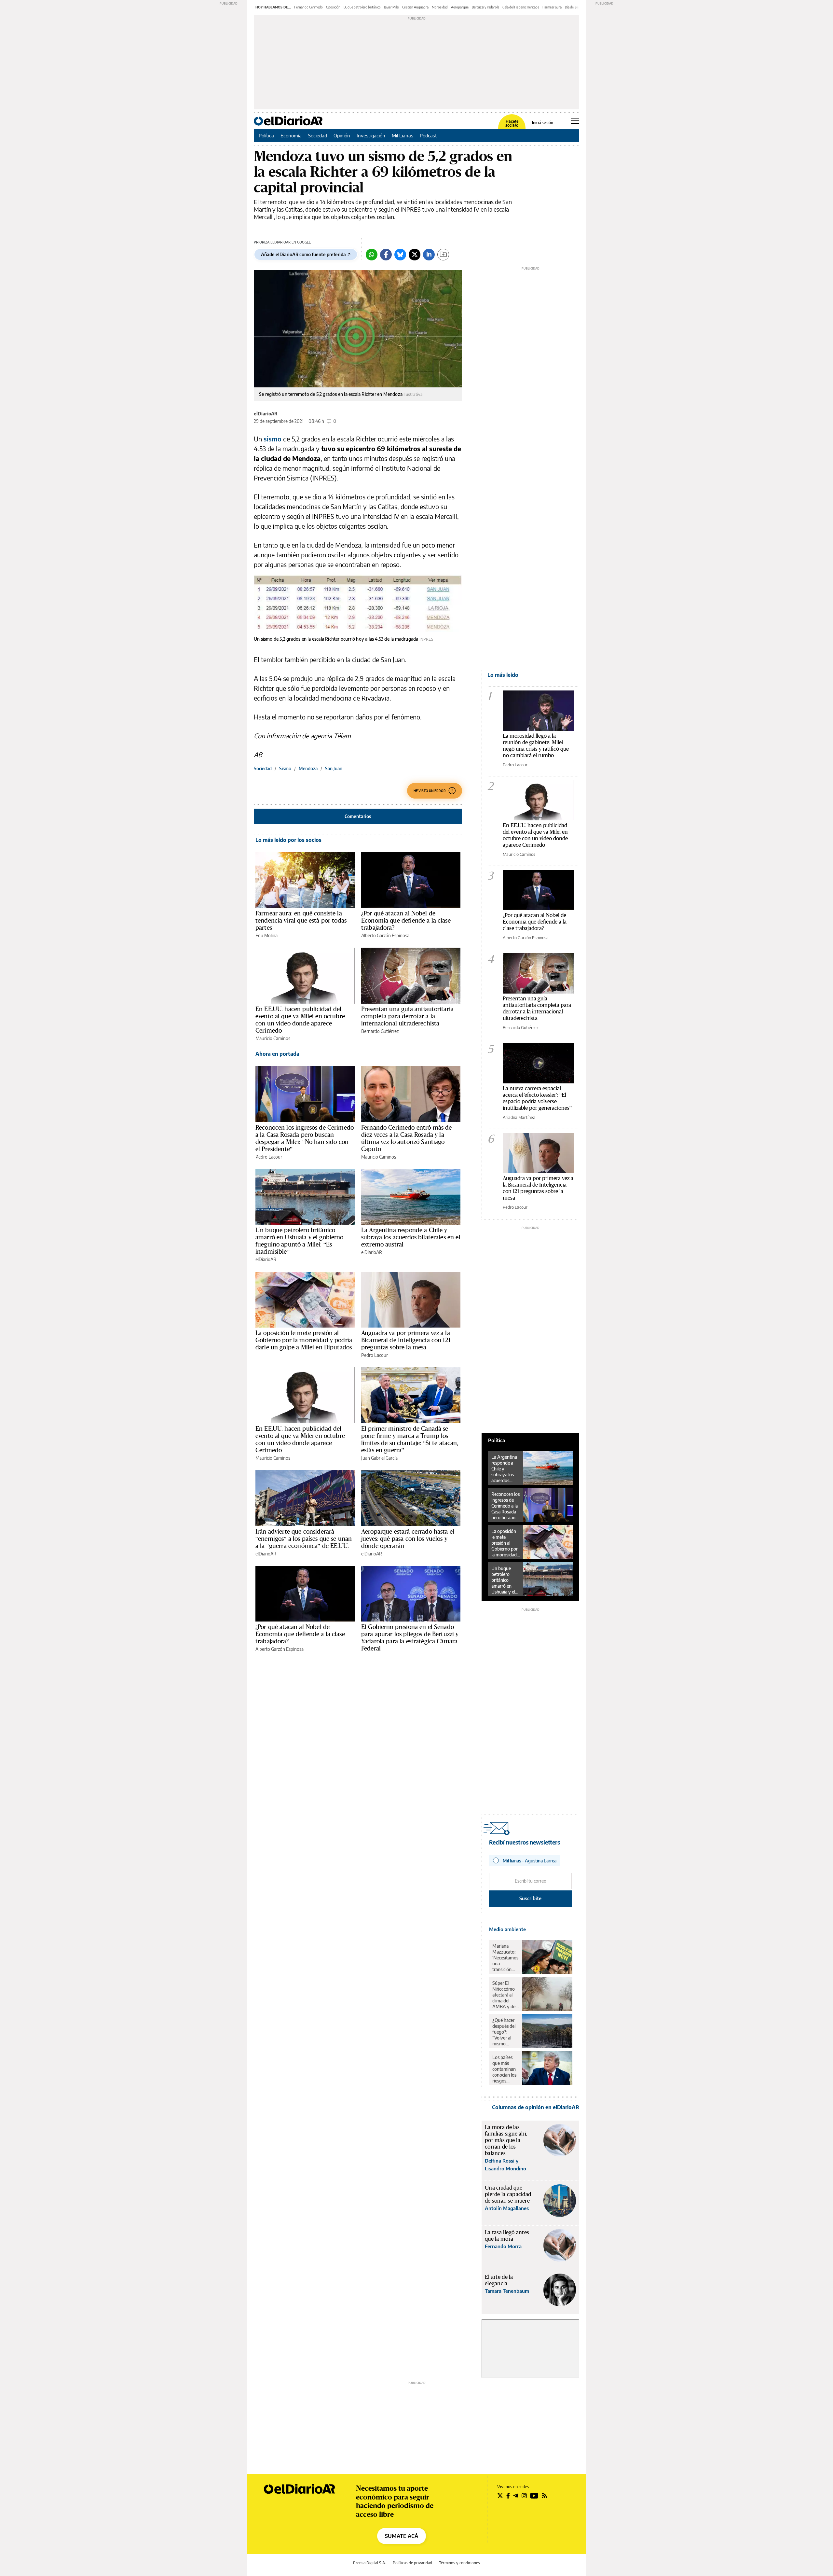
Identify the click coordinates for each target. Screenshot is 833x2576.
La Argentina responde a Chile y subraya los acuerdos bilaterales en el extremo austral (411, 1237)
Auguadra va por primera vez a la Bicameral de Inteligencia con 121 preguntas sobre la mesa (406, 1340)
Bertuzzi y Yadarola (485, 7)
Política (266, 135)
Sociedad (318, 135)
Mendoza (308, 768)
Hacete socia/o (512, 123)
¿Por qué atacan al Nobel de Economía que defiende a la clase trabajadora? (406, 920)
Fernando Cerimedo (308, 7)
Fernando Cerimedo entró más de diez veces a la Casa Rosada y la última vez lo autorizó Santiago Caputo (407, 1138)
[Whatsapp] (372, 255)
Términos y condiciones (459, 2563)
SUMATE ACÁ (402, 2536)
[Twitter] (415, 255)
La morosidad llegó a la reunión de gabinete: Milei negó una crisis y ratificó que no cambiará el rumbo (536, 745)
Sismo (285, 768)
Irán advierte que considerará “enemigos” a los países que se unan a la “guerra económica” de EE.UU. (304, 1539)
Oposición (333, 7)
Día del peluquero (577, 7)
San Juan (334, 768)
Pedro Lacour (269, 1157)
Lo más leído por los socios (288, 840)
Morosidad (440, 7)
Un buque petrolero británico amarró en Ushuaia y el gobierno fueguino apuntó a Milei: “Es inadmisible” (300, 1241)
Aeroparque (460, 7)
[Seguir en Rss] (544, 2496)
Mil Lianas (403, 135)
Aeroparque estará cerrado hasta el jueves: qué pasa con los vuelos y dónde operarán (408, 1539)
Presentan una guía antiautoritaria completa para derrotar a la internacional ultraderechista (407, 1016)
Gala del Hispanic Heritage (521, 7)
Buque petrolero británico (362, 7)
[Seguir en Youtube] (534, 2496)
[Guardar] (443, 255)
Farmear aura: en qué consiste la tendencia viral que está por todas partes (301, 920)
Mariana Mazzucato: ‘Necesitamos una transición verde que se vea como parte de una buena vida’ (505, 1958)
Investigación (371, 135)
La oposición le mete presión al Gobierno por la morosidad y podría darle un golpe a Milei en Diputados (304, 1340)
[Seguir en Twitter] (500, 2496)
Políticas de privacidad (412, 2563)
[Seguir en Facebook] (508, 2496)
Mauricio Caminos (273, 1038)
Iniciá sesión (543, 123)
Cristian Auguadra (415, 7)
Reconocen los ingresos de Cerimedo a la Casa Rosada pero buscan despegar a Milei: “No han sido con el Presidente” (305, 1138)
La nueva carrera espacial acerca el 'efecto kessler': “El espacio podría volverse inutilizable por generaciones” (537, 1098)
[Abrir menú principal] (575, 121)
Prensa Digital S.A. (369, 2563)
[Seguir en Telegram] (516, 2496)
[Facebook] (386, 255)
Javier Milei (391, 7)
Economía (291, 135)
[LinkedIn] (429, 255)
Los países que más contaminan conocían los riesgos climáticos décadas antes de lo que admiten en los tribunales (505, 2069)
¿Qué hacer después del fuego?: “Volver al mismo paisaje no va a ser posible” (505, 2032)
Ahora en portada (277, 1054)
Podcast (428, 135)
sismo (273, 439)
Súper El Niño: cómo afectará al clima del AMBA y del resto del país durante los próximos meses (505, 1995)
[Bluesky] (400, 255)
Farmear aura (552, 7)
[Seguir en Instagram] (524, 2496)
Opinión (342, 135)
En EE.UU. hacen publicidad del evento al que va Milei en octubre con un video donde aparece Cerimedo (300, 1020)
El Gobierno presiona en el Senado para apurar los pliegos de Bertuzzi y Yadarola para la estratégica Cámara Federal (410, 1637)
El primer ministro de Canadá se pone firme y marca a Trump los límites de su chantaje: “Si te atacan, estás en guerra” (410, 1439)
